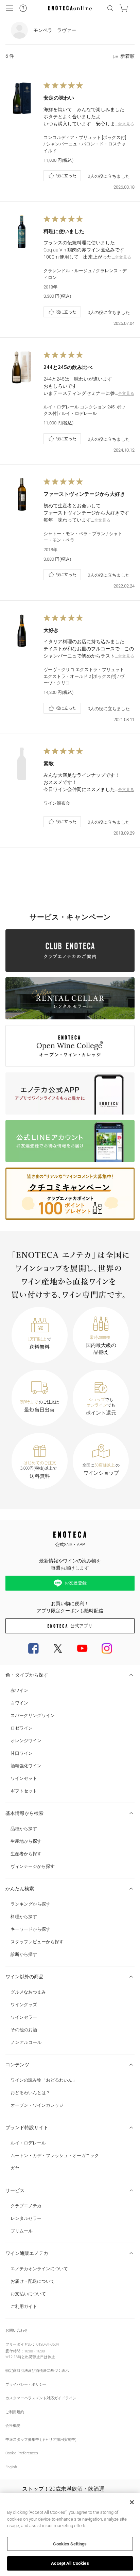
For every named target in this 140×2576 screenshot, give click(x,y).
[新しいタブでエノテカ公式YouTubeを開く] (82, 1648)
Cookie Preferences (22, 2453)
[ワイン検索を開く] (110, 8)
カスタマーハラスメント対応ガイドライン (41, 2398)
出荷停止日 (34, 2357)
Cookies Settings (70, 2544)
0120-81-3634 (48, 2344)
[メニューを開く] (10, 8)
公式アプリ (81, 1626)
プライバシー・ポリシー (26, 2385)
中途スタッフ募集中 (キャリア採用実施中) (41, 2440)
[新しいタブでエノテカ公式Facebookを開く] (33, 1648)
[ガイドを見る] (23, 8)
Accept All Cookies (70, 2563)
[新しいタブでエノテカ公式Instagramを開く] (107, 1648)
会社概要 (13, 2426)
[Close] (132, 2502)
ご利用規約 (15, 2412)
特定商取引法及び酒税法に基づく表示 (37, 2371)
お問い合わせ (17, 2330)
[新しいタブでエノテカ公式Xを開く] (58, 1648)
